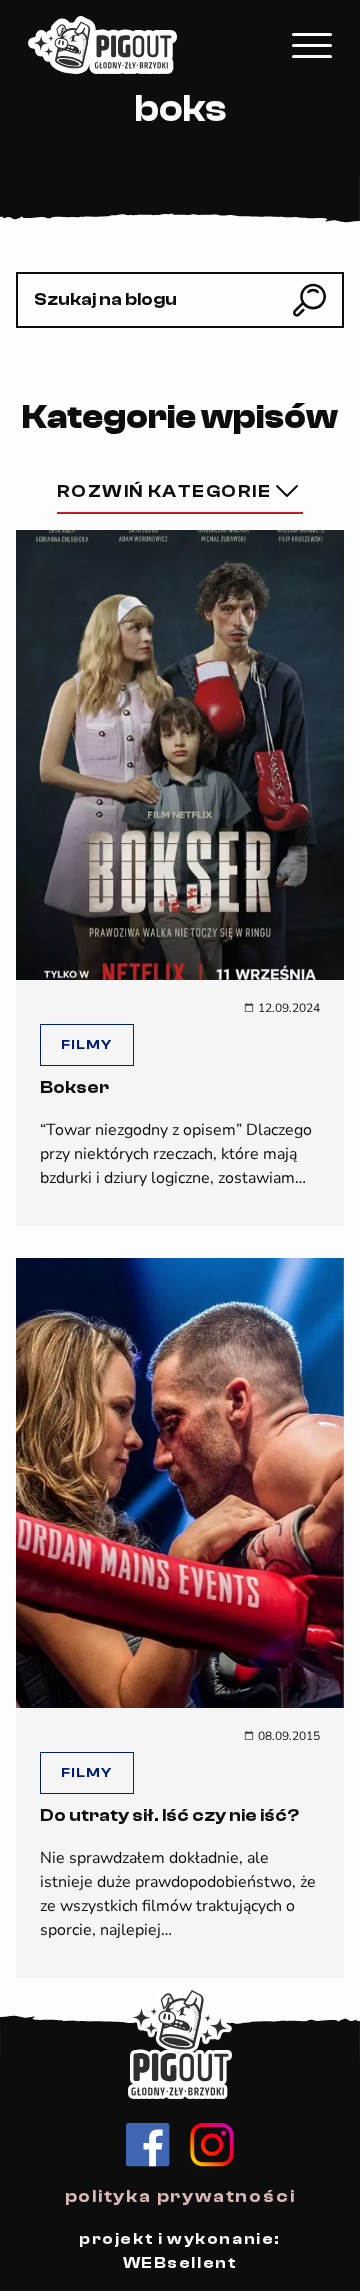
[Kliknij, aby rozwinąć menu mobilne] (312, 45)
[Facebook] (148, 2145)
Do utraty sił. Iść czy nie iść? (169, 1815)
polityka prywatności (180, 2196)
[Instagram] (212, 2145)
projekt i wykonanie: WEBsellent (180, 2251)
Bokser (74, 1087)
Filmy (87, 1045)
